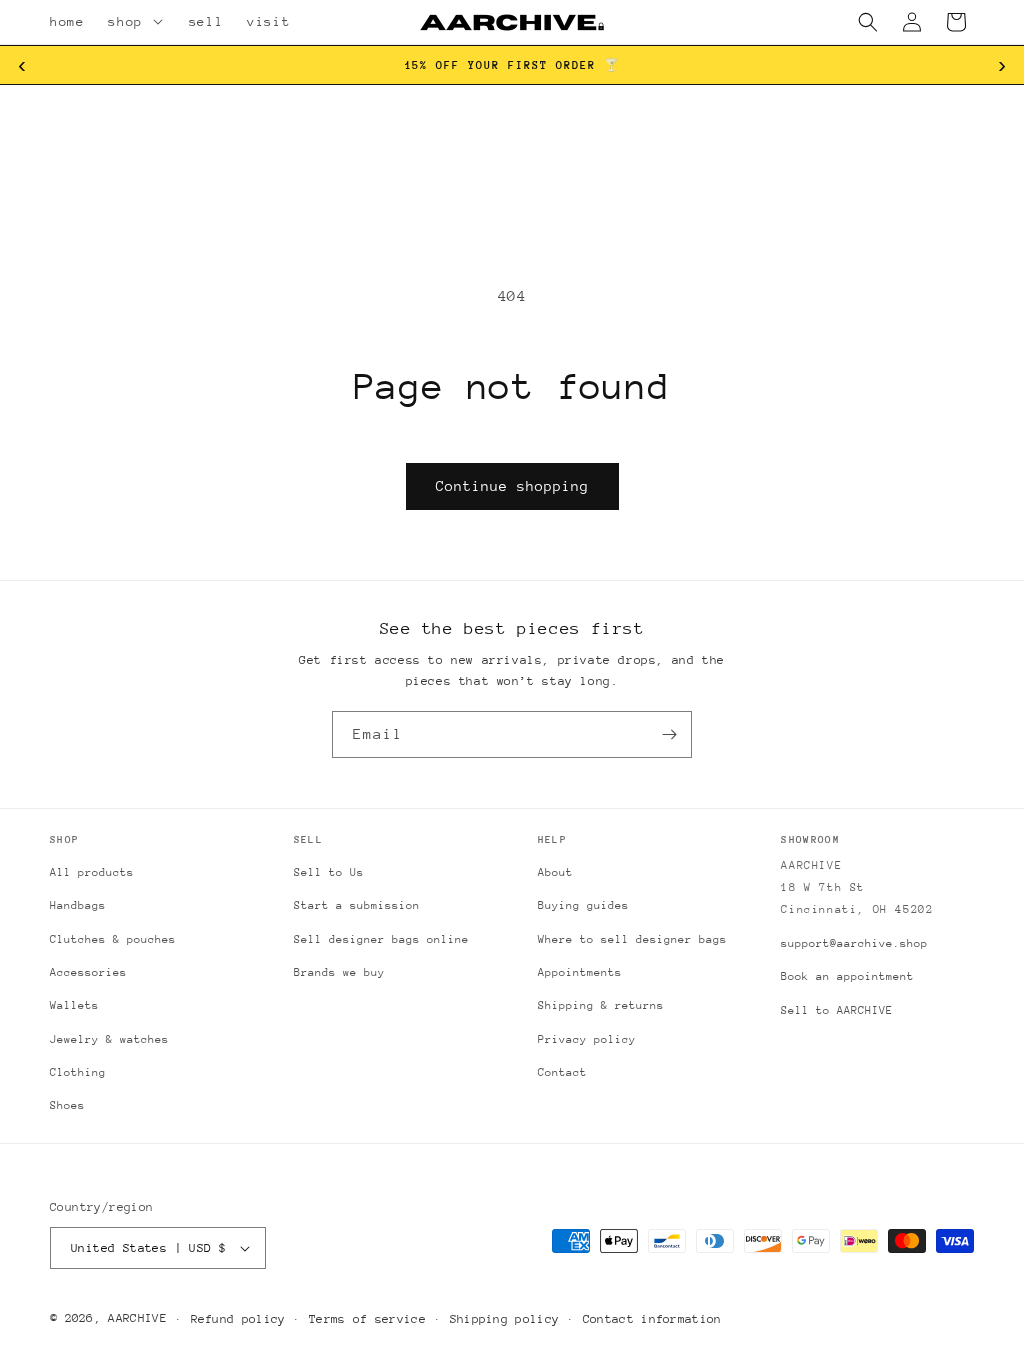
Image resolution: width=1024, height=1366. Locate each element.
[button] (161, 22)
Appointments (580, 972)
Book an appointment (847, 976)
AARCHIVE (137, 1318)
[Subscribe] (669, 734)
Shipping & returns (601, 1005)
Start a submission (357, 905)
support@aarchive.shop (854, 943)
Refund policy (238, 1319)
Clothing (78, 1072)
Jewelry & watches (109, 1039)
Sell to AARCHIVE (837, 1010)
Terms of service (367, 1319)
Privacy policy (587, 1039)
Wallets (74, 1005)
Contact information (652, 1319)
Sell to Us (329, 872)
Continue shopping (512, 486)
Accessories (88, 972)
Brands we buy (339, 972)
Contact (562, 1072)
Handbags (78, 905)
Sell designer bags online (381, 939)
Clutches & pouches (113, 939)
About (555, 872)
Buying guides (583, 905)
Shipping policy (505, 1319)
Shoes (67, 1105)
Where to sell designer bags (632, 939)
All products (92, 872)
